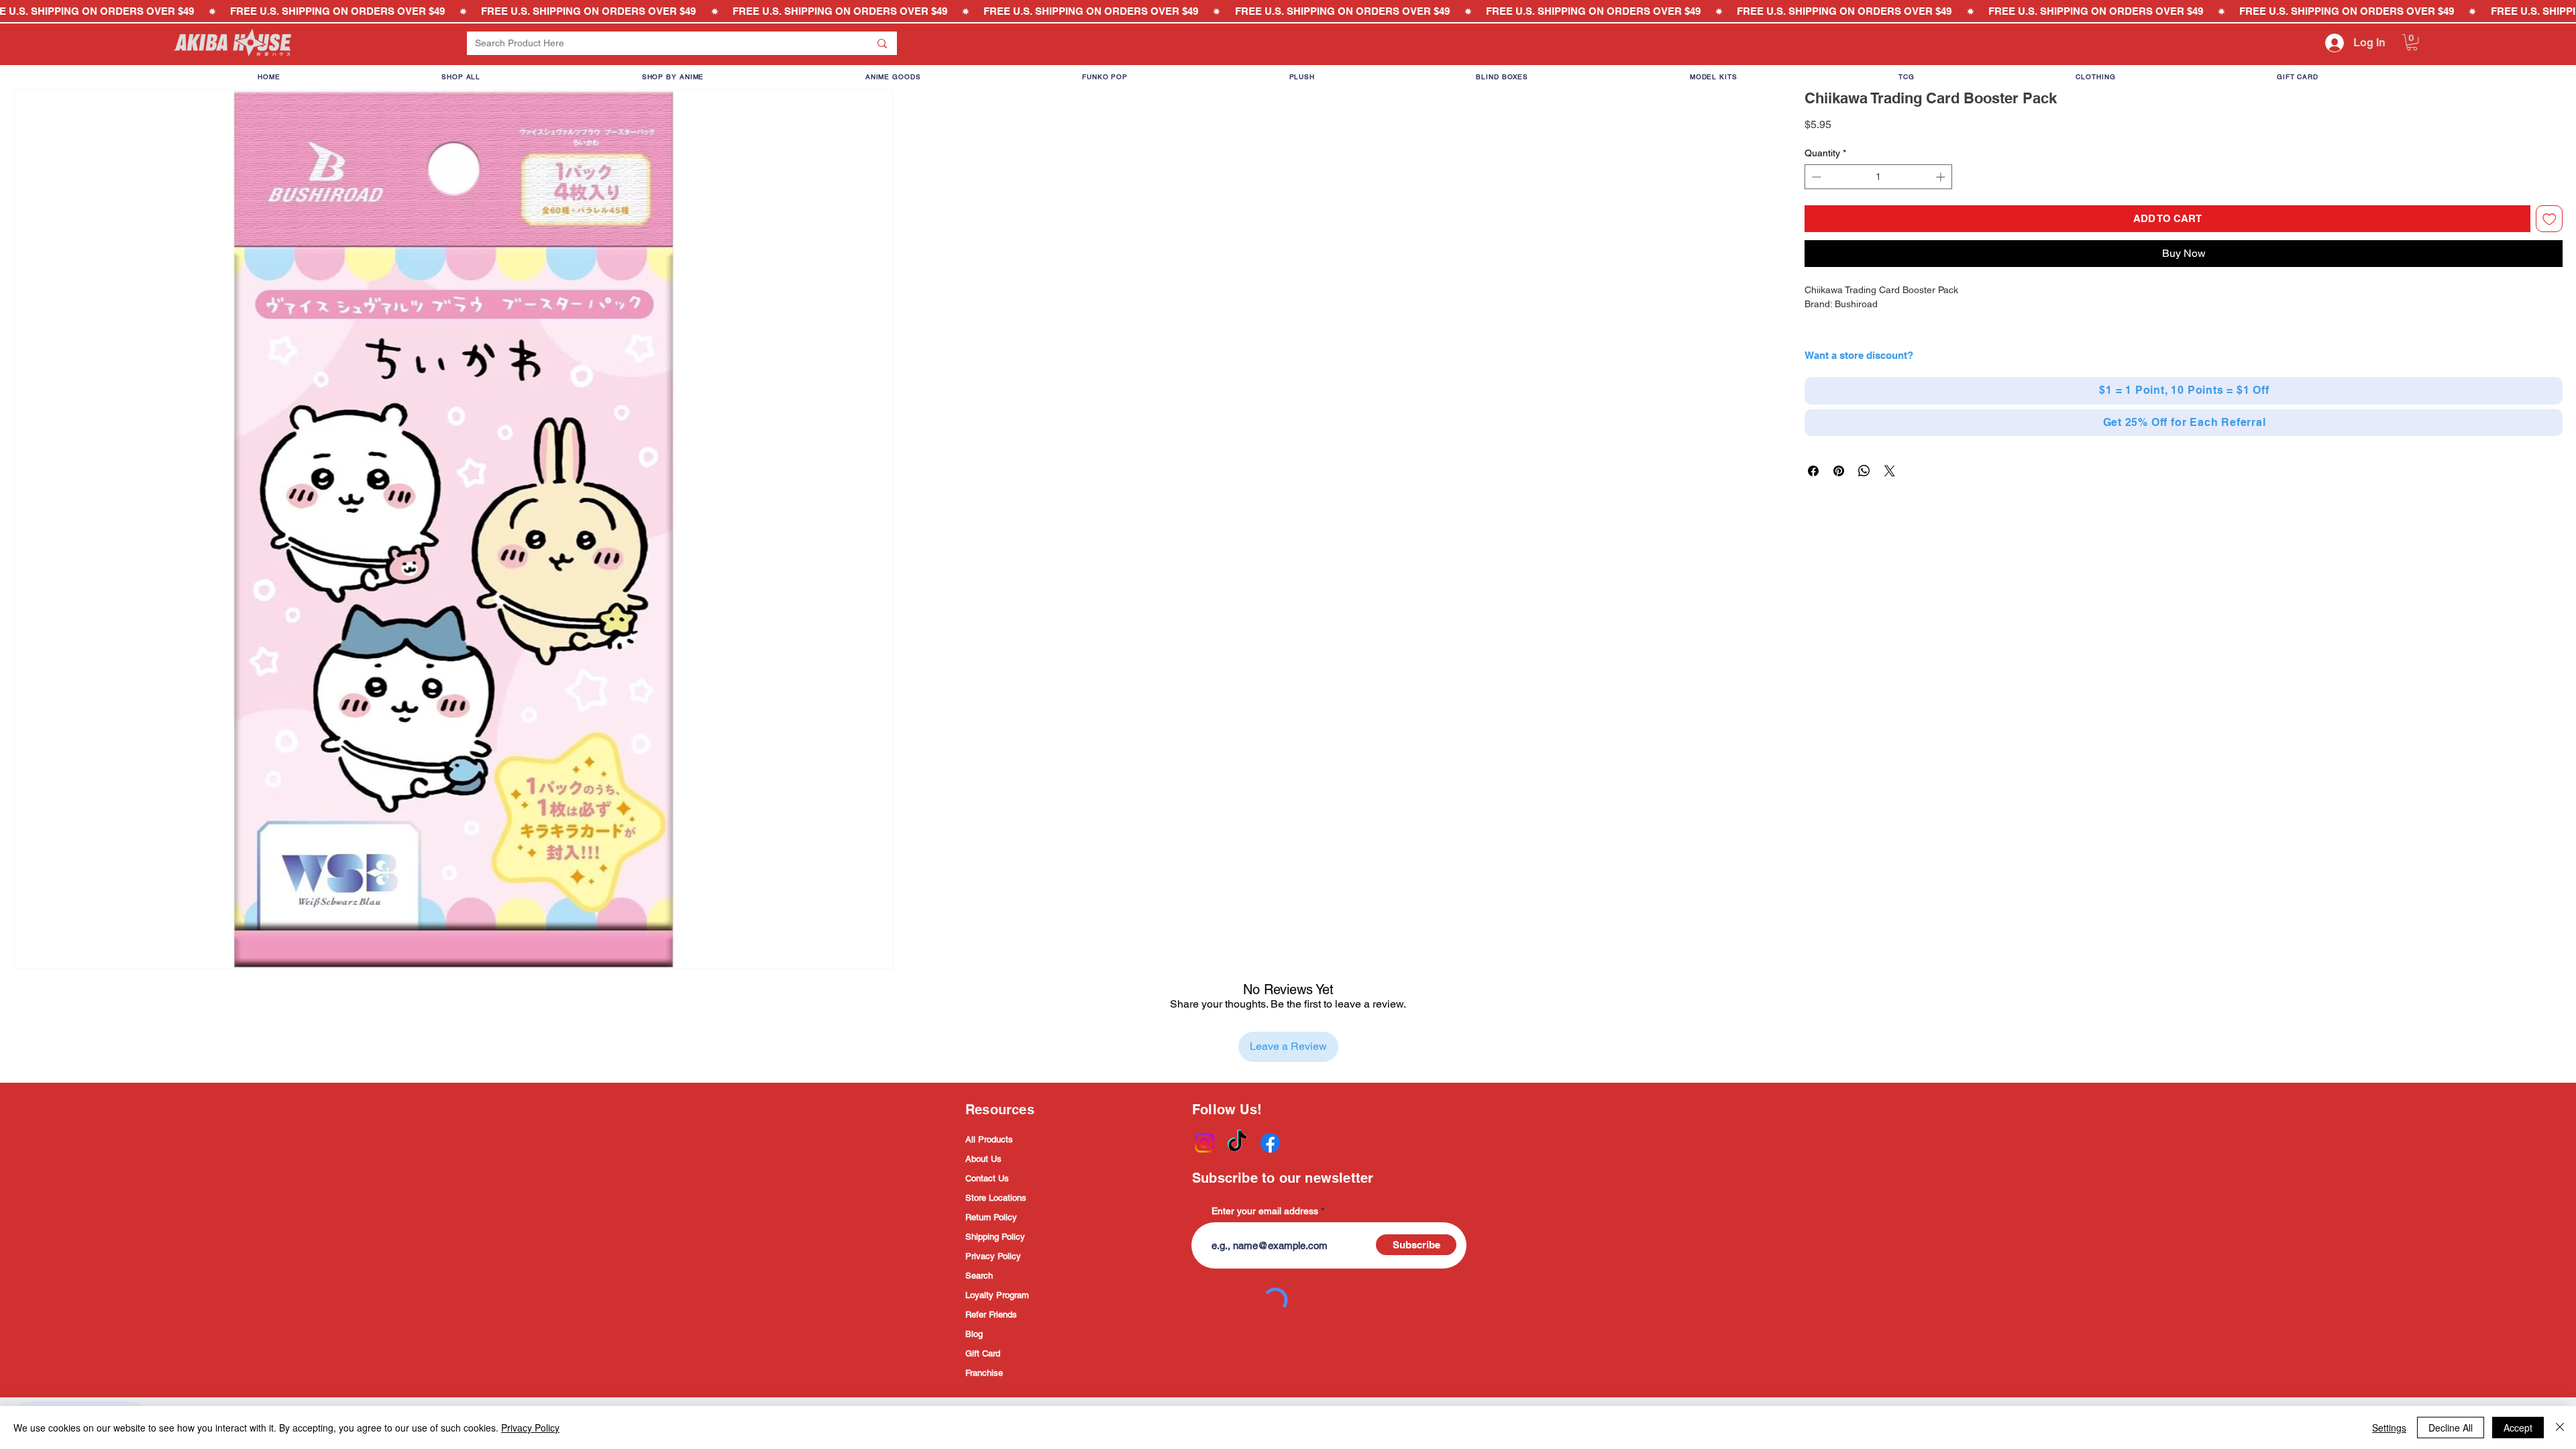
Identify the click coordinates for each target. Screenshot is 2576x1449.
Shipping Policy (995, 1237)
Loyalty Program (997, 1295)
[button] (2412, 42)
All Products (989, 1139)
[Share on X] (1890, 471)
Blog (974, 1334)
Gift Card (983, 1353)
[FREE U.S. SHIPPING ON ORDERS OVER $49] (1288, 11)
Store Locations (996, 1198)
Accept (2518, 1428)
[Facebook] (1270, 1143)
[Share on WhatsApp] (1864, 471)
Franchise (984, 1373)
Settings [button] (2389, 1428)
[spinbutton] (1878, 177)
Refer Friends (991, 1314)
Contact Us (987, 1178)
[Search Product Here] (882, 43)
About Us (983, 1159)
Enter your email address (1265, 1211)
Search (979, 1276)
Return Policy (991, 1217)
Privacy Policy (993, 1256)
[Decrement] (1815, 177)
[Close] (2560, 1428)
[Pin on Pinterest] (1839, 471)
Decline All (2451, 1428)
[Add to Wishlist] (2550, 219)
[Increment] (1942, 177)
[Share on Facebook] (1813, 471)
